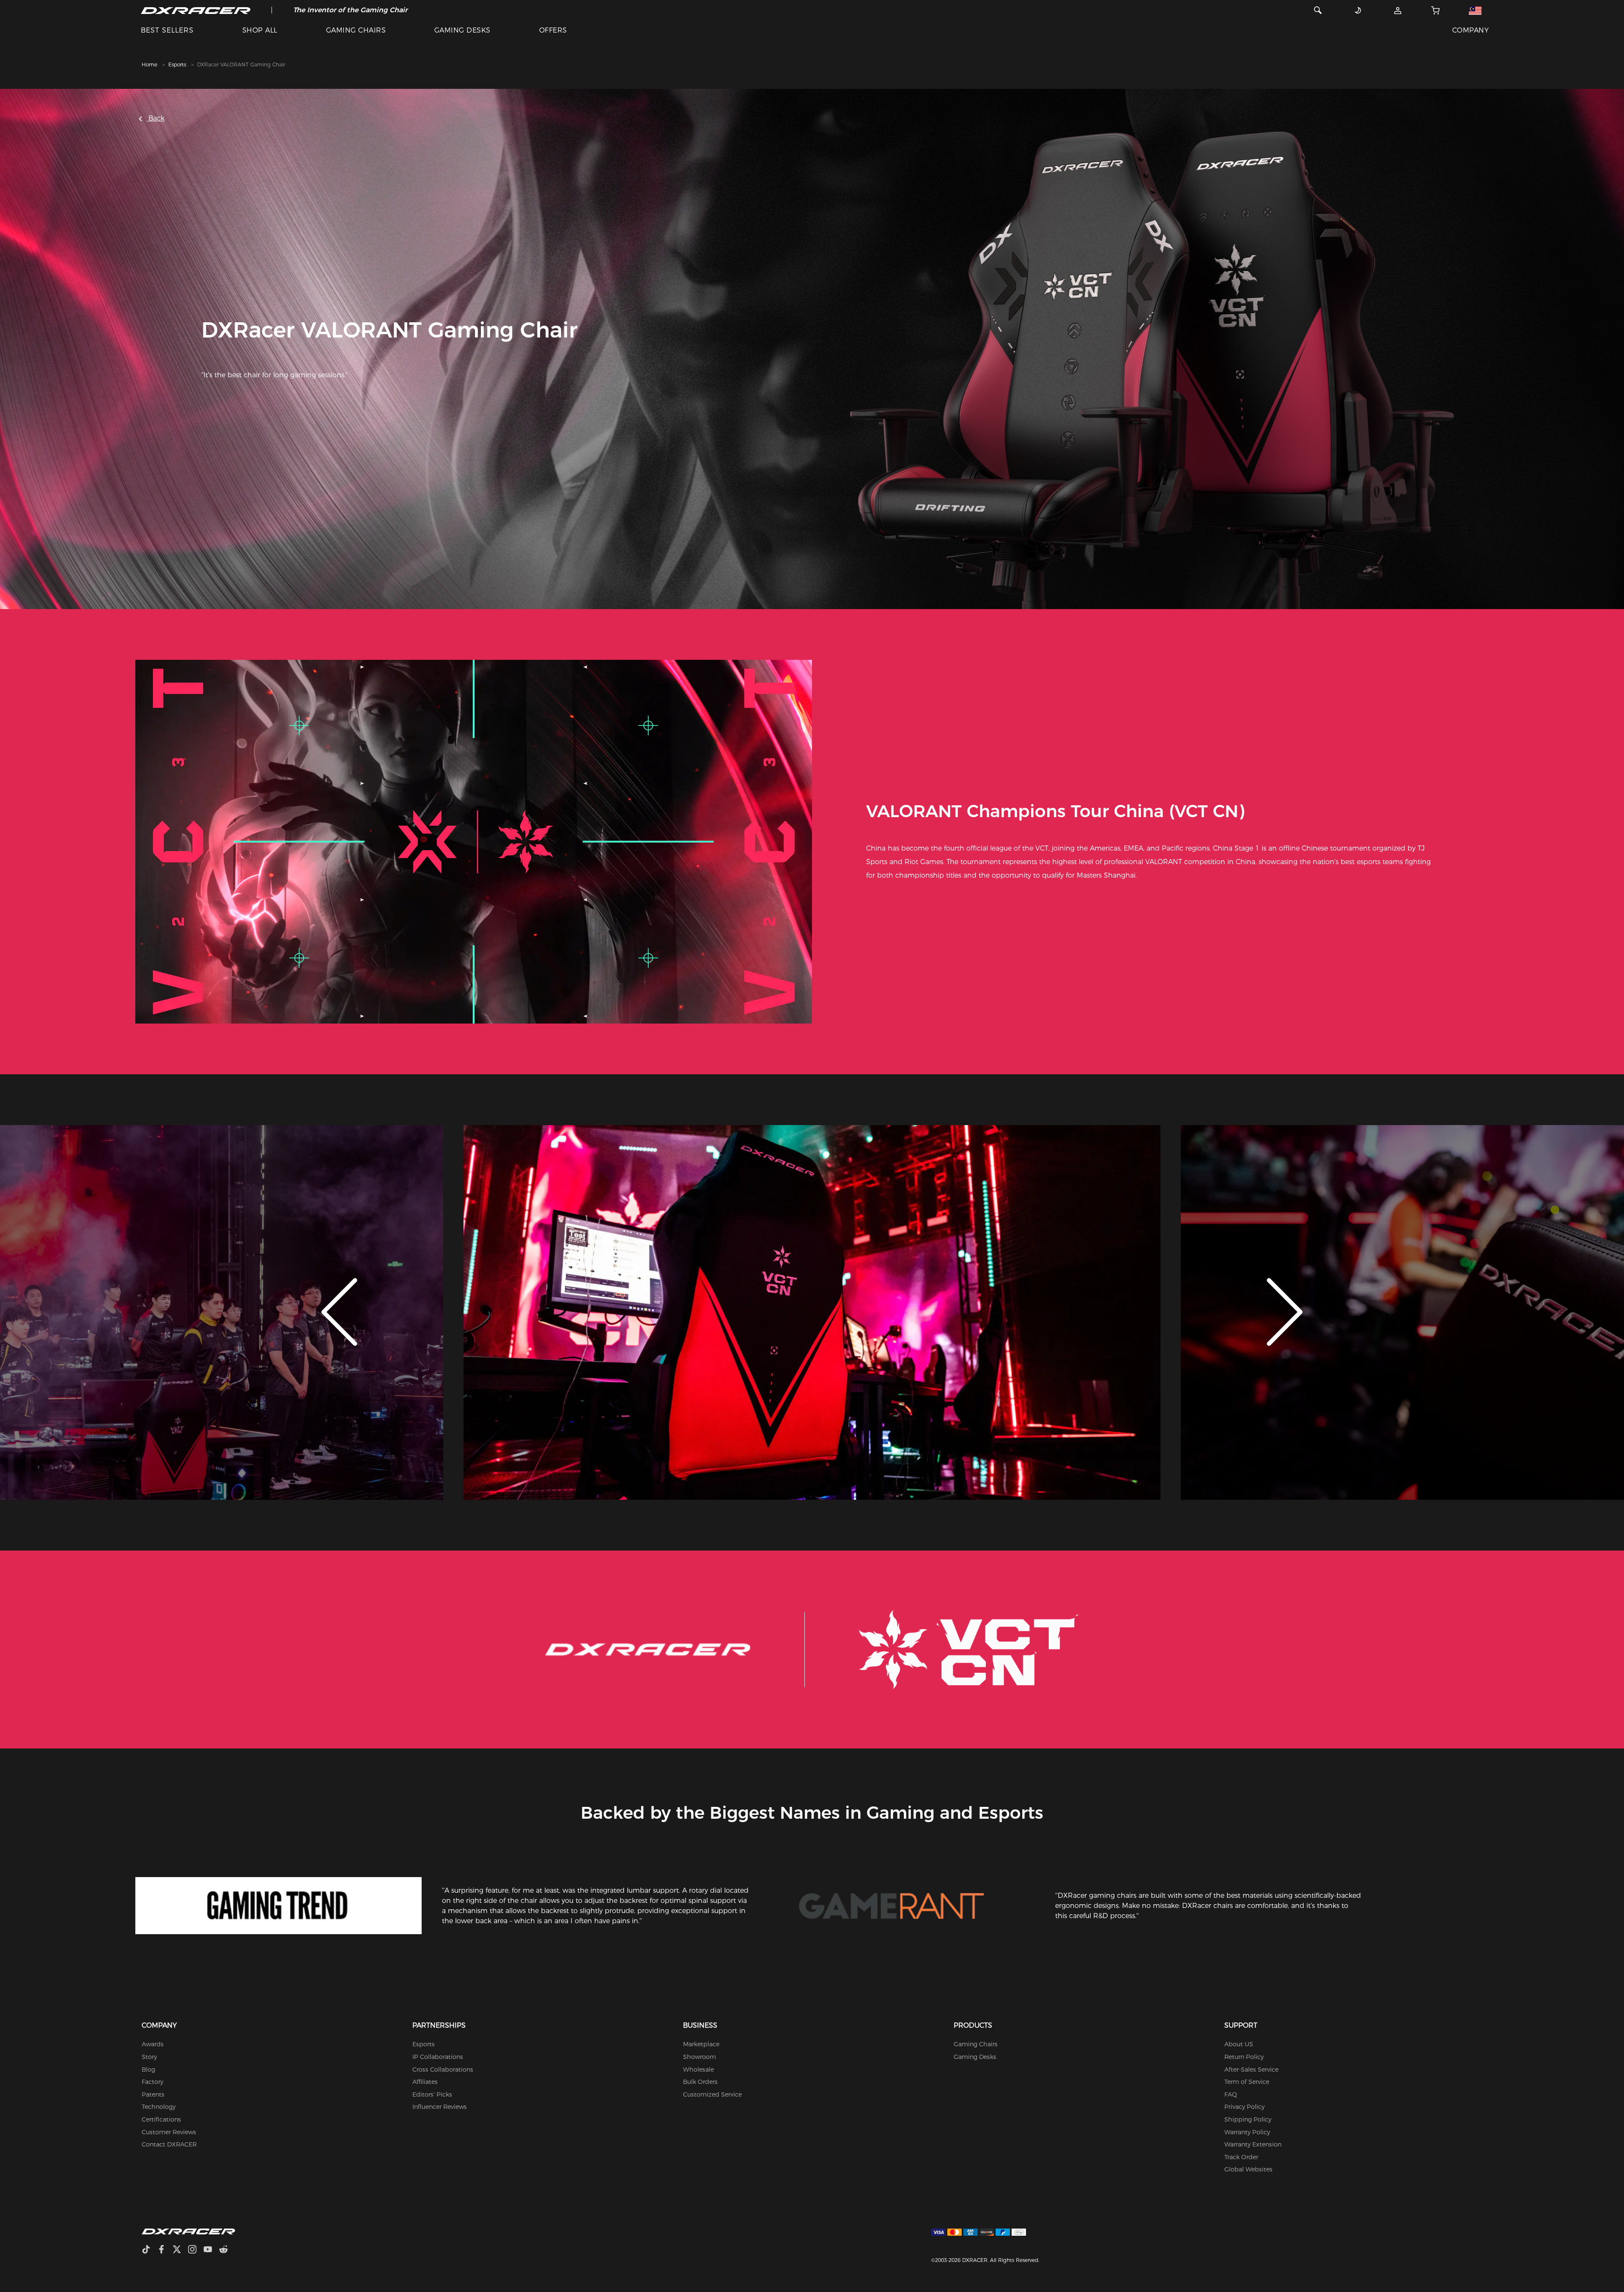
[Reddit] (227, 2250)
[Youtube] (211, 2250)
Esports (177, 65)
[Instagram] (196, 2250)
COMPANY (1470, 30)
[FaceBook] (165, 2250)
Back (155, 118)
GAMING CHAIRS (356, 30)
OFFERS (553, 30)
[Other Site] (1475, 10)
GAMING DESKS (462, 30)
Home (150, 65)
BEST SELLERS (167, 30)
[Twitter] (180, 2250)
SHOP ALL (260, 30)
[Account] (1398, 10)
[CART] (1435, 10)
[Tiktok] (149, 2250)
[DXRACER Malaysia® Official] (196, 10)
